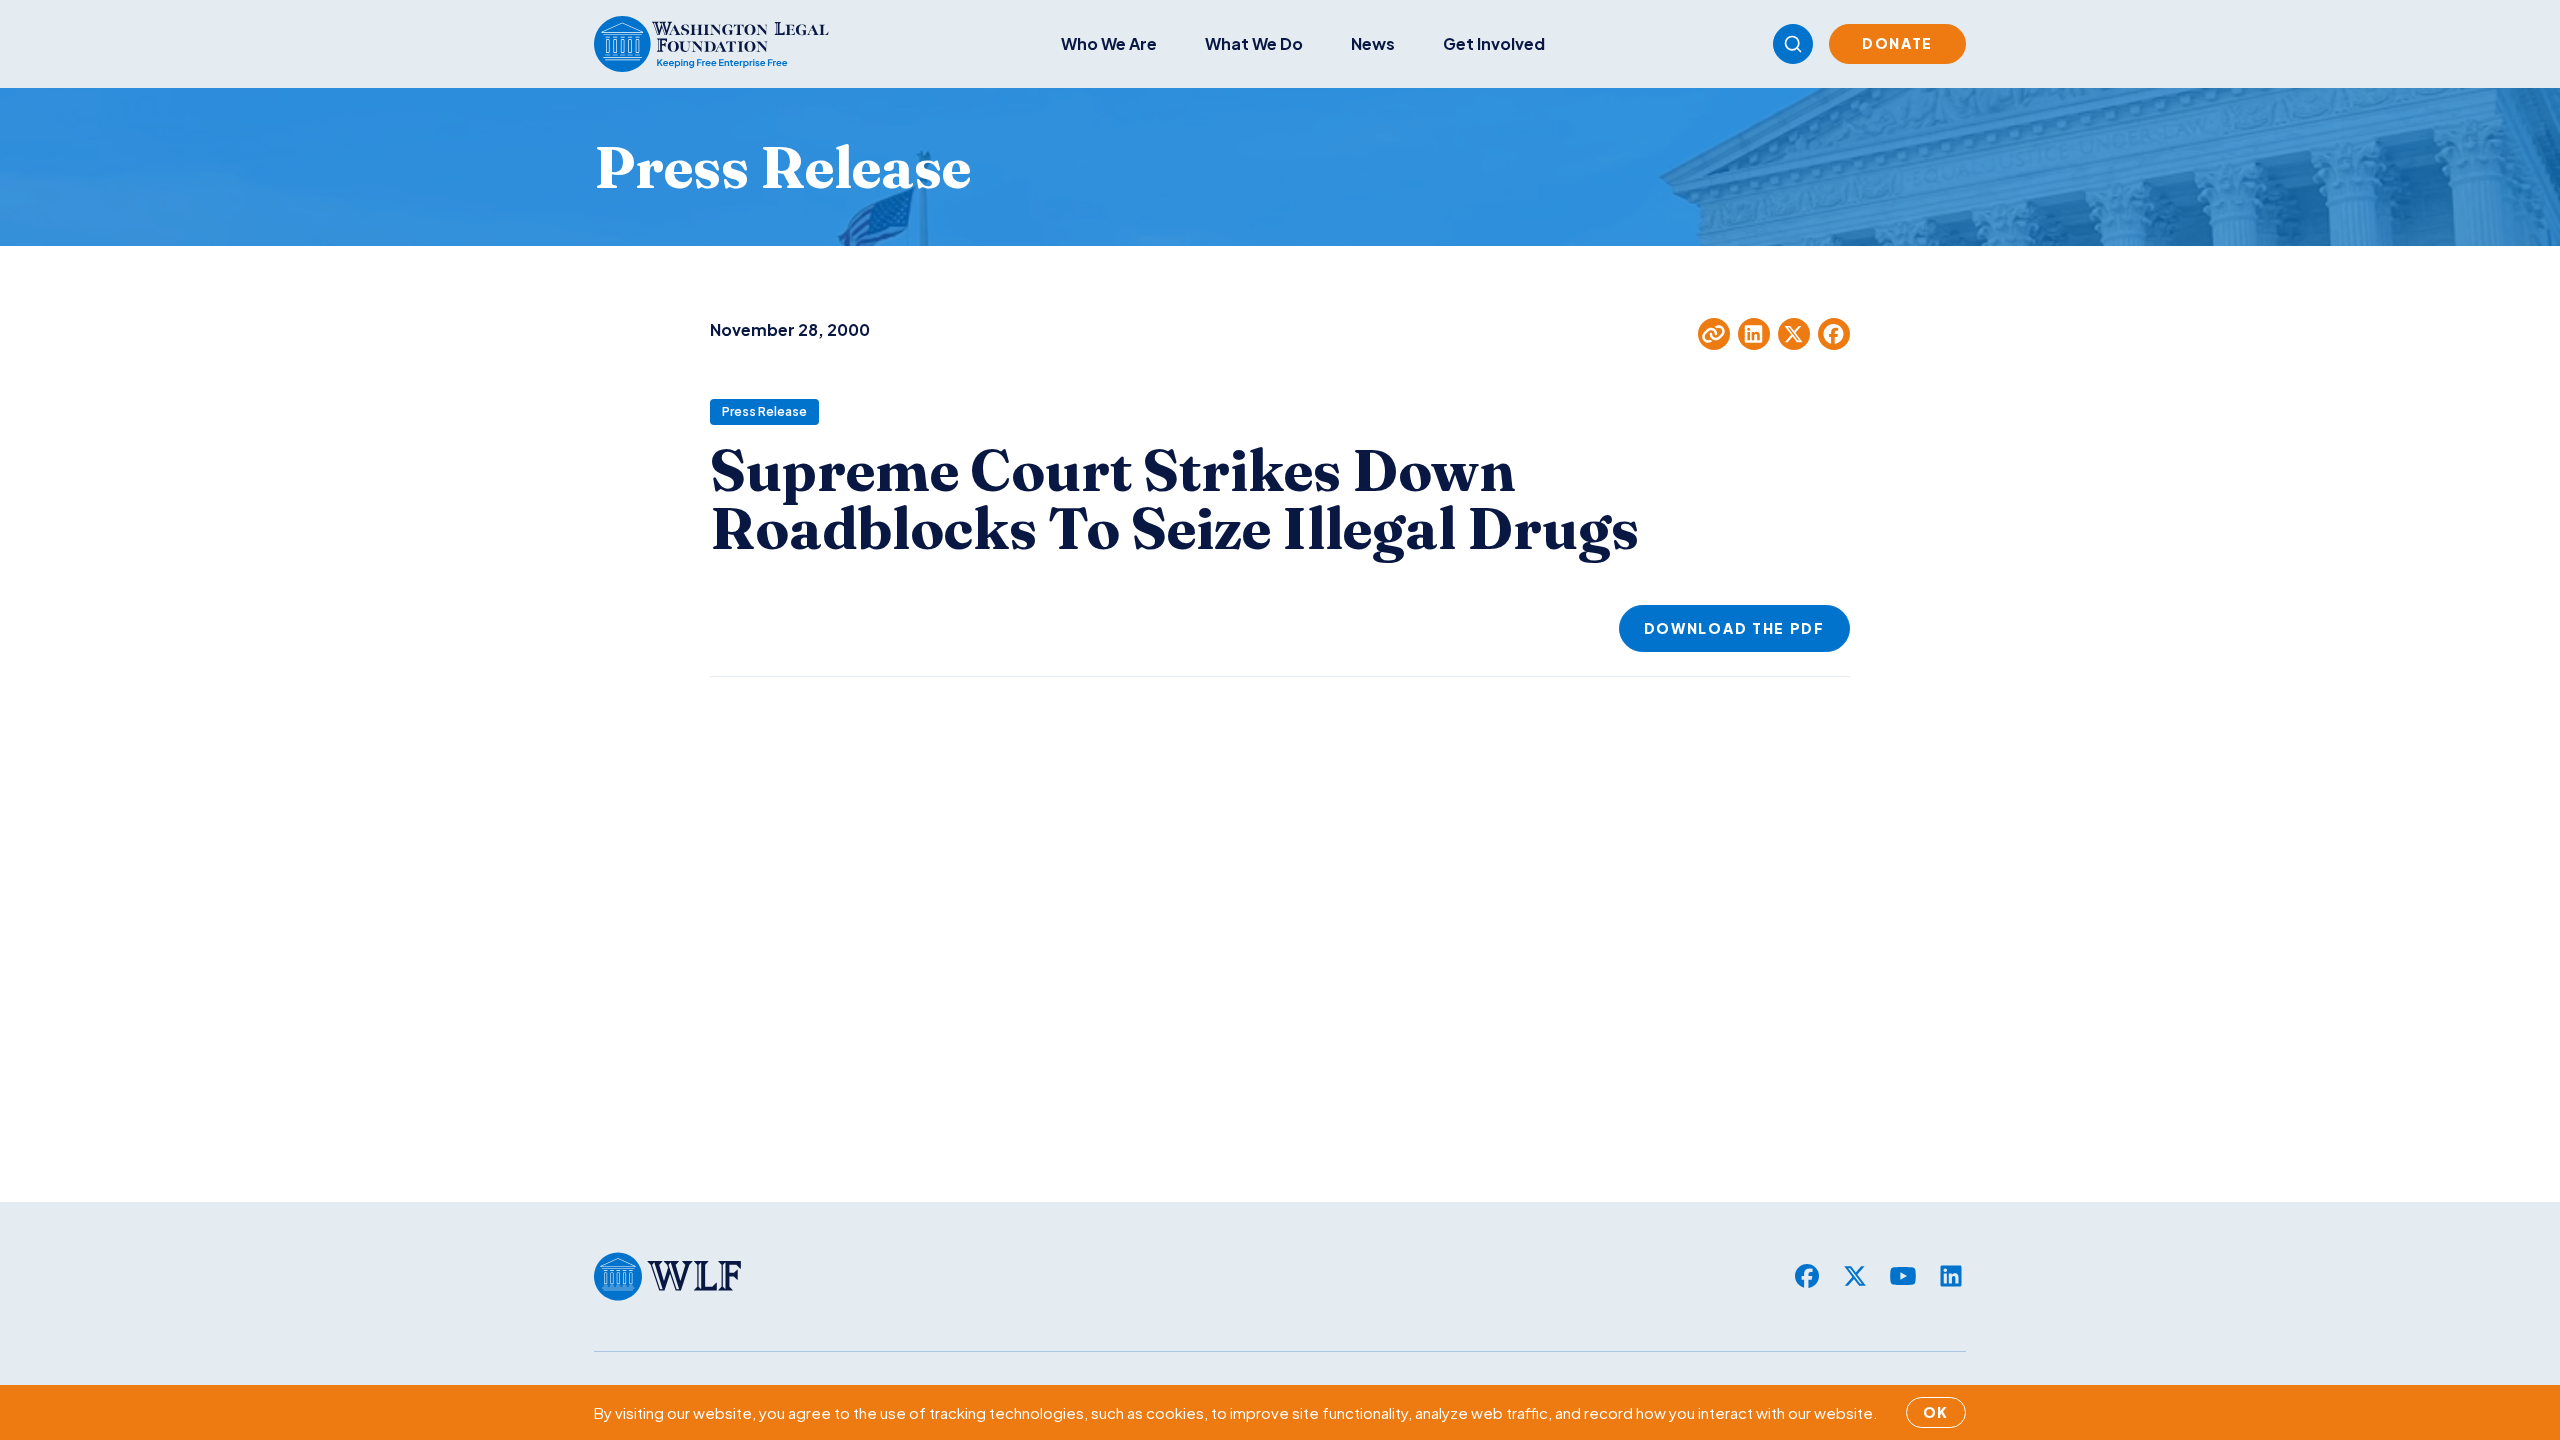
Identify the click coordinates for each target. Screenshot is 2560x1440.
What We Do (1254, 43)
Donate (1897, 43)
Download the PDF (1734, 628)
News (1373, 43)
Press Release (764, 411)
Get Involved (1494, 43)
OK (1936, 1412)
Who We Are (1109, 43)
